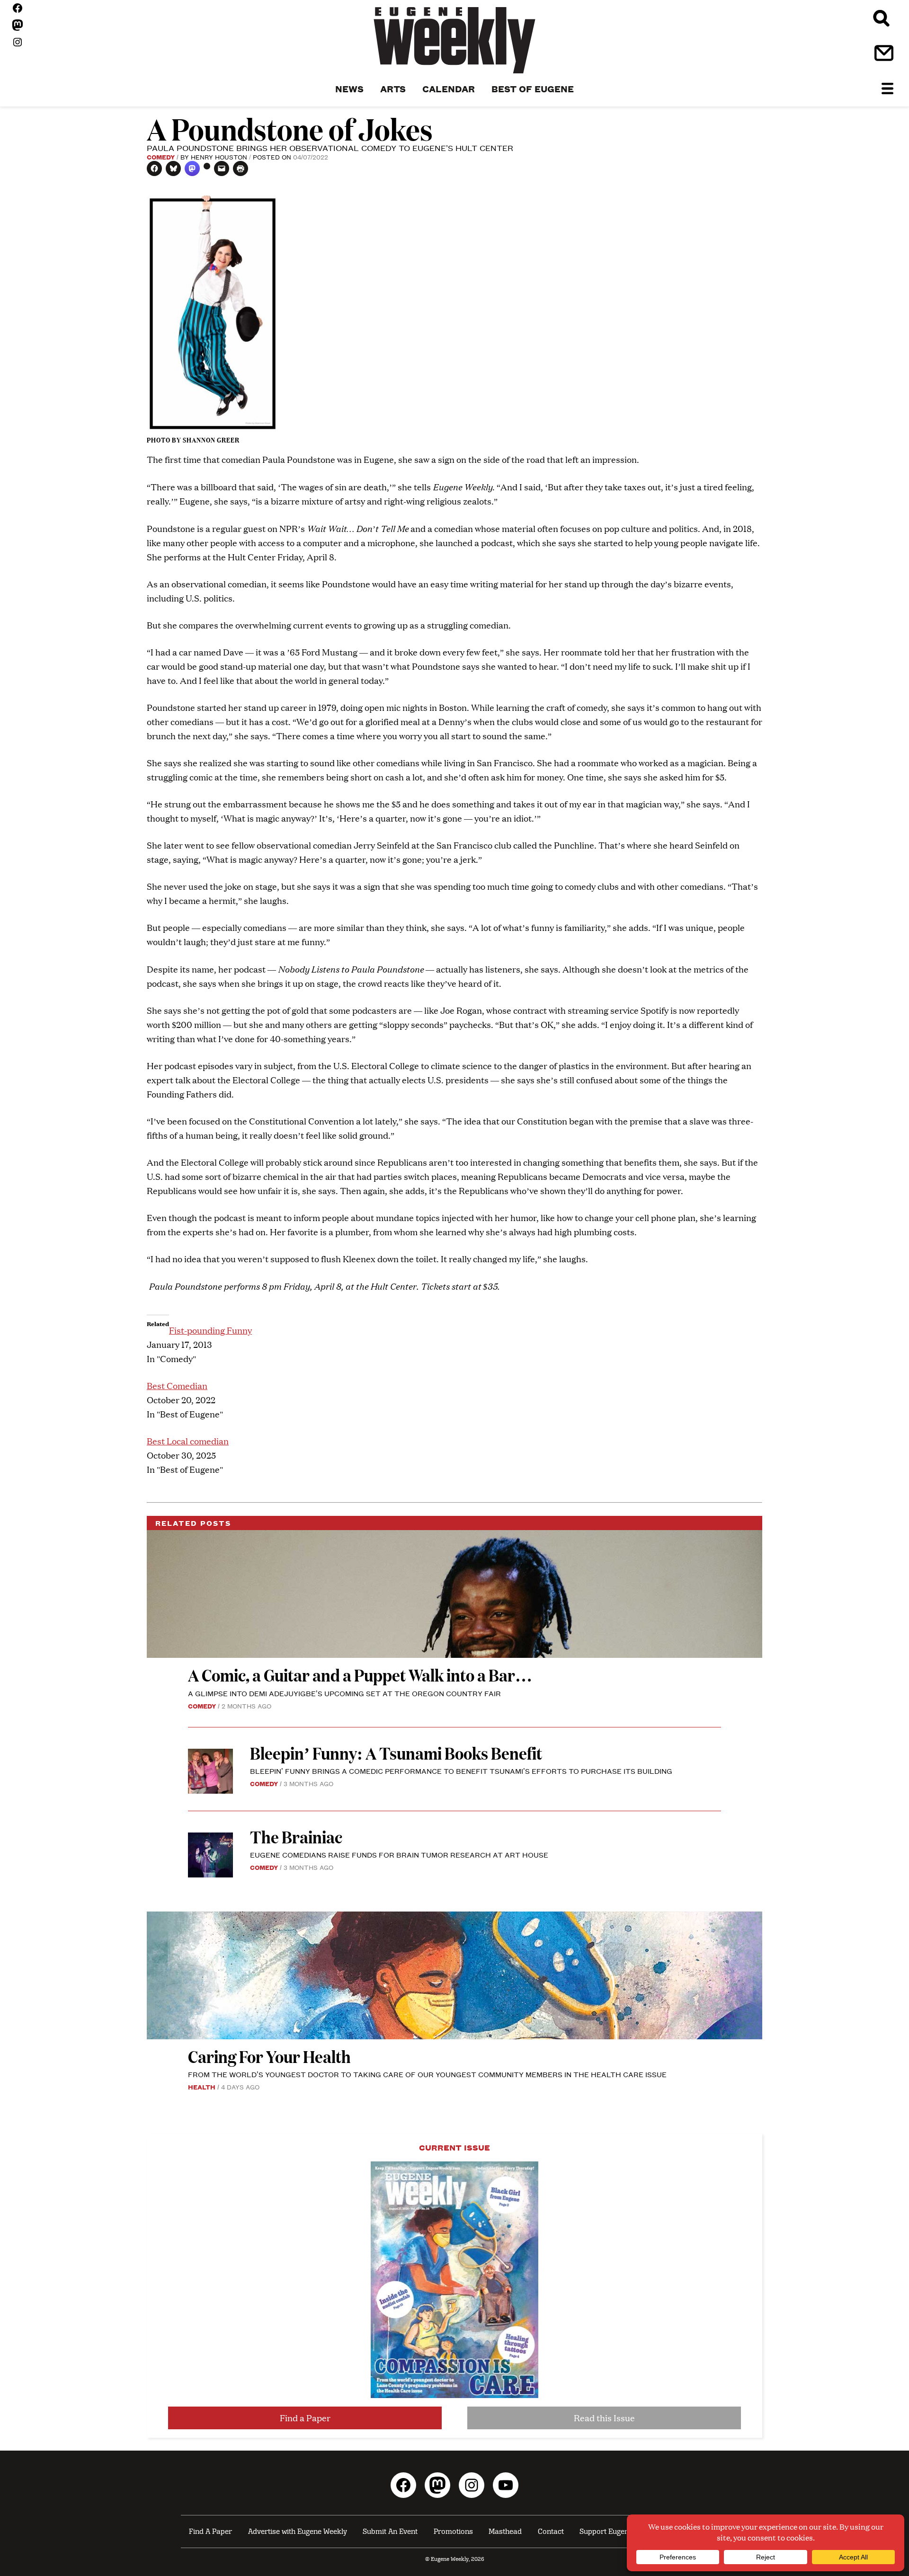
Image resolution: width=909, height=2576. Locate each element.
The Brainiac (296, 1837)
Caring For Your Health (269, 2056)
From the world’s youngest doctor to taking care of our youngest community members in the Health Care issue (427, 2074)
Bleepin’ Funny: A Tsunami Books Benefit (396, 1753)
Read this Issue (604, 2418)
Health (202, 2087)
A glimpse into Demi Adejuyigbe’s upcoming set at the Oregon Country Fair (344, 1693)
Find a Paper (305, 2418)
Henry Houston (219, 157)
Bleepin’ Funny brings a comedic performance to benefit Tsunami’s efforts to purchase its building (462, 1771)
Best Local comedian (188, 1441)
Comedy (161, 157)
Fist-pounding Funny (210, 1330)
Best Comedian (177, 1385)
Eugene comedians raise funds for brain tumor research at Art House (399, 1855)
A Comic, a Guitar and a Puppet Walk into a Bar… (360, 1675)
